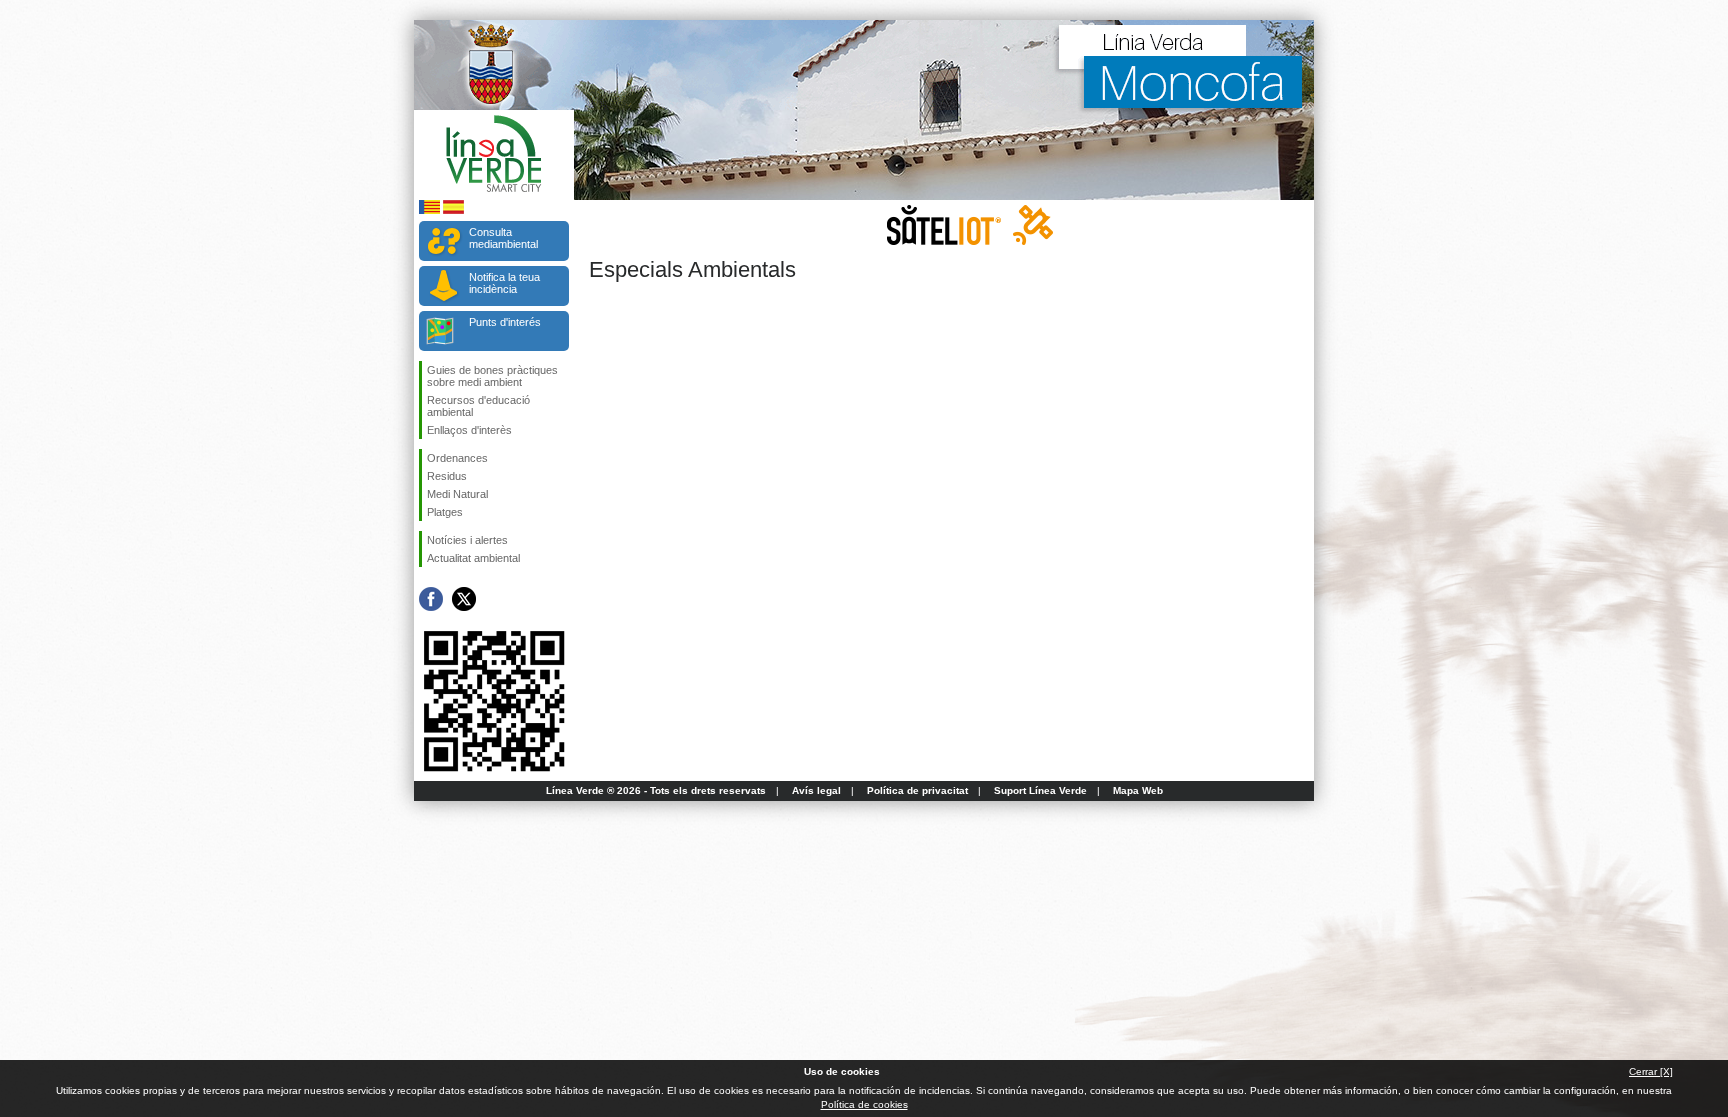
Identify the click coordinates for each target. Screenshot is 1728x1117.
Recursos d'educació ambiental (478, 406)
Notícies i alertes (467, 540)
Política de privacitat (917, 790)
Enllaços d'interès (469, 430)
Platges (445, 512)
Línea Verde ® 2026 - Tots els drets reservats (656, 790)
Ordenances (457, 458)
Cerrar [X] (1651, 1071)
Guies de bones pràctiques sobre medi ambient (492, 376)
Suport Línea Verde (1040, 790)
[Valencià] (429, 210)
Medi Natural (457, 494)
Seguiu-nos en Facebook (431, 599)
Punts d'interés (505, 322)
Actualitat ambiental (473, 558)
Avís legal (816, 790)
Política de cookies (864, 1104)
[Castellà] (453, 210)
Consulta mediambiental (503, 238)
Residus (447, 476)
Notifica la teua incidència (504, 283)
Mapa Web (1138, 790)
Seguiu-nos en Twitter (464, 599)
